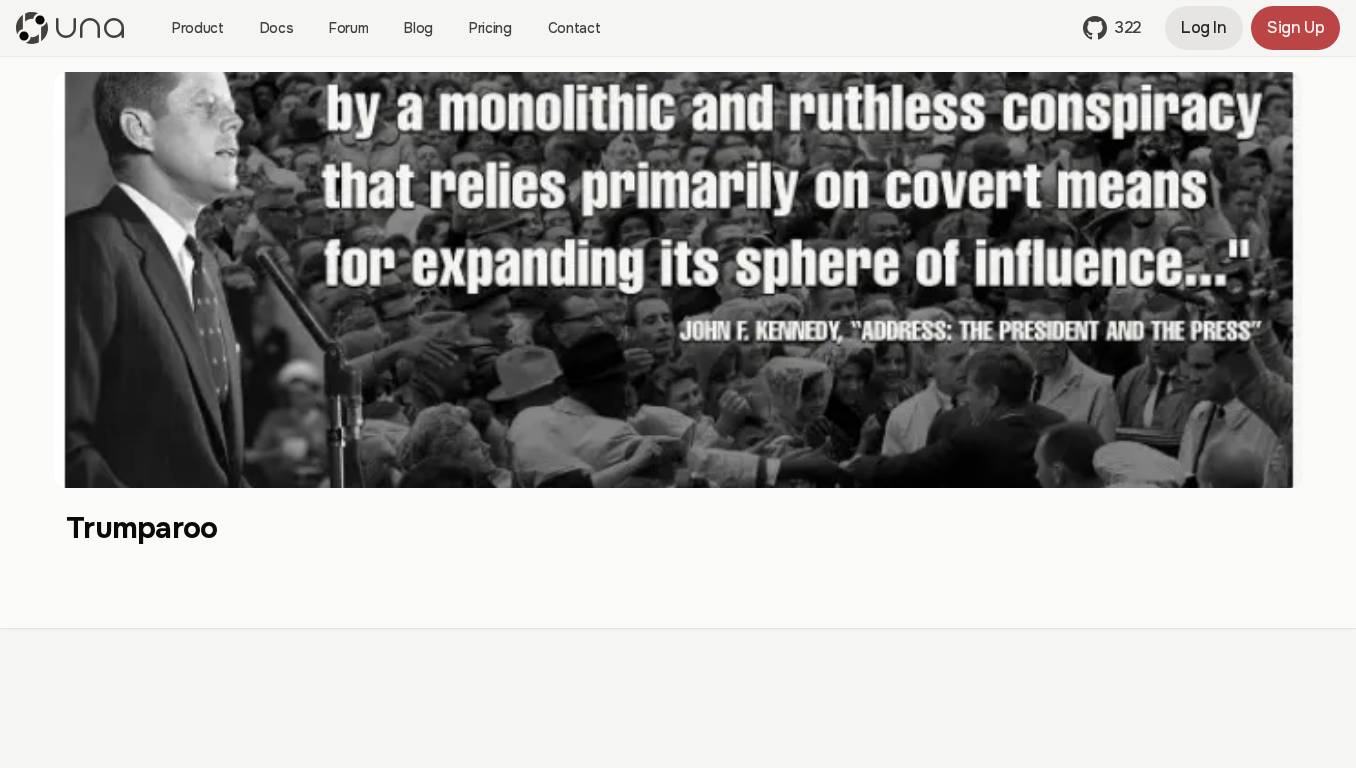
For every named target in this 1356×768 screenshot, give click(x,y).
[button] (1112, 28)
